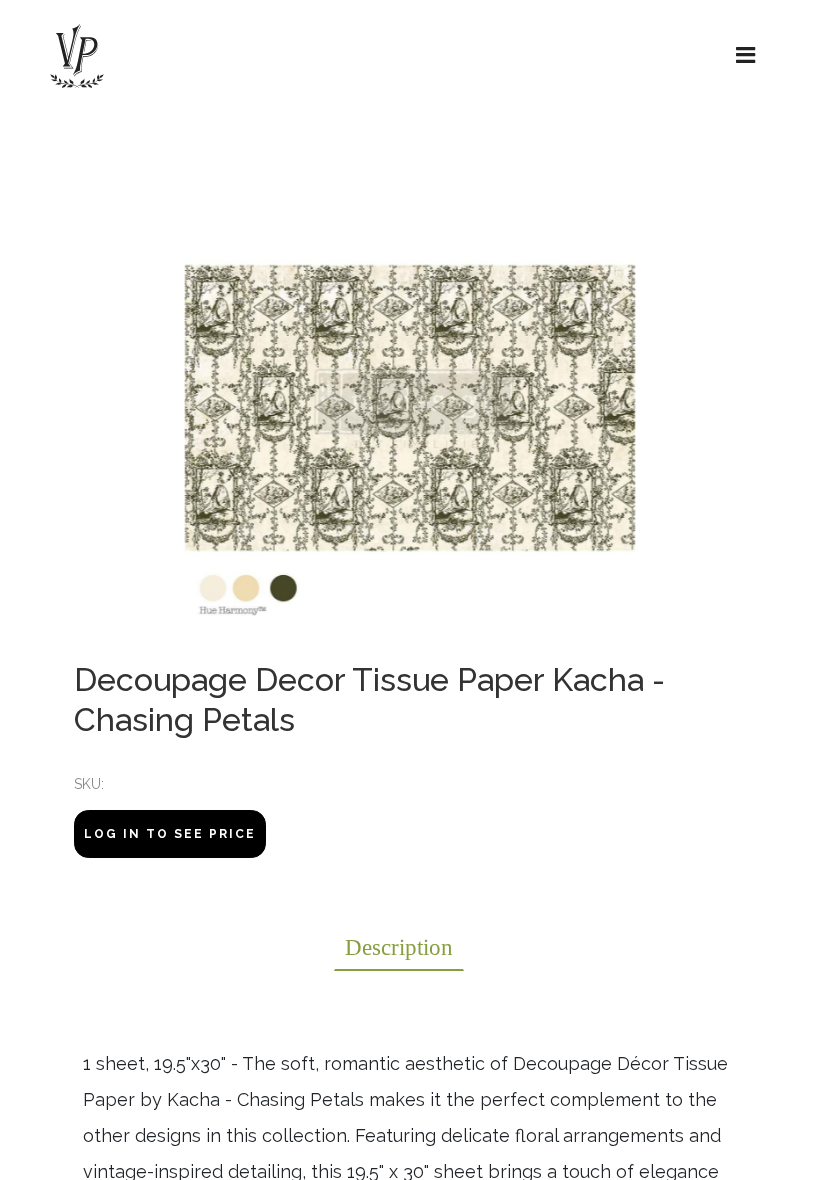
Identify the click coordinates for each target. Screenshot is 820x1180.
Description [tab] (399, 947)
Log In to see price (170, 834)
